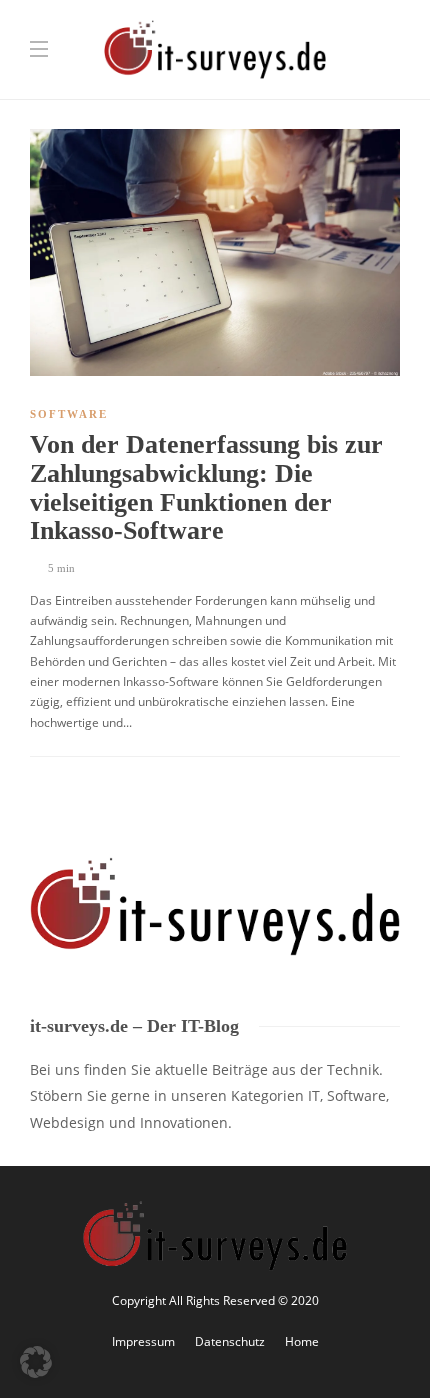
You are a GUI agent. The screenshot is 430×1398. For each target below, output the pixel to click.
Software (69, 414)
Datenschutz (230, 1341)
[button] (36, 1362)
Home (302, 1341)
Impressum (143, 1341)
